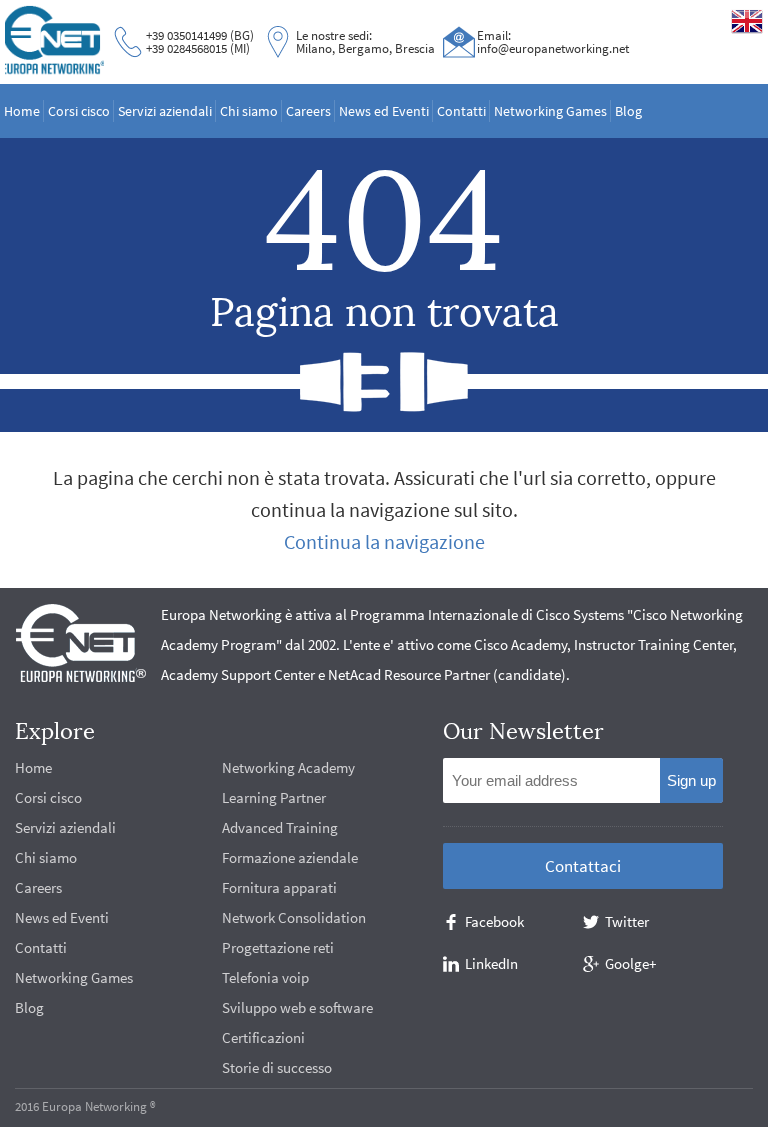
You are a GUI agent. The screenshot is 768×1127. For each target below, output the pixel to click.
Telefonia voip (265, 977)
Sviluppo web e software (297, 1007)
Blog (628, 111)
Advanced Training (280, 827)
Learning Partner (274, 797)
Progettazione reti (278, 947)
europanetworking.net (54, 41)
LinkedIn (491, 963)
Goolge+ (630, 963)
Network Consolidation (294, 917)
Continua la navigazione (384, 541)
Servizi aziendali (165, 111)
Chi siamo (249, 111)
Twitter (627, 921)
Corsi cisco (79, 111)
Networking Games (550, 111)
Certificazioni (263, 1037)
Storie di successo (277, 1067)
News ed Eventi (384, 111)
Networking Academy (288, 767)
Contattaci (583, 866)
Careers (308, 111)
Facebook (494, 921)
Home (22, 111)
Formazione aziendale (290, 857)
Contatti (461, 111)
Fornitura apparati (279, 887)
